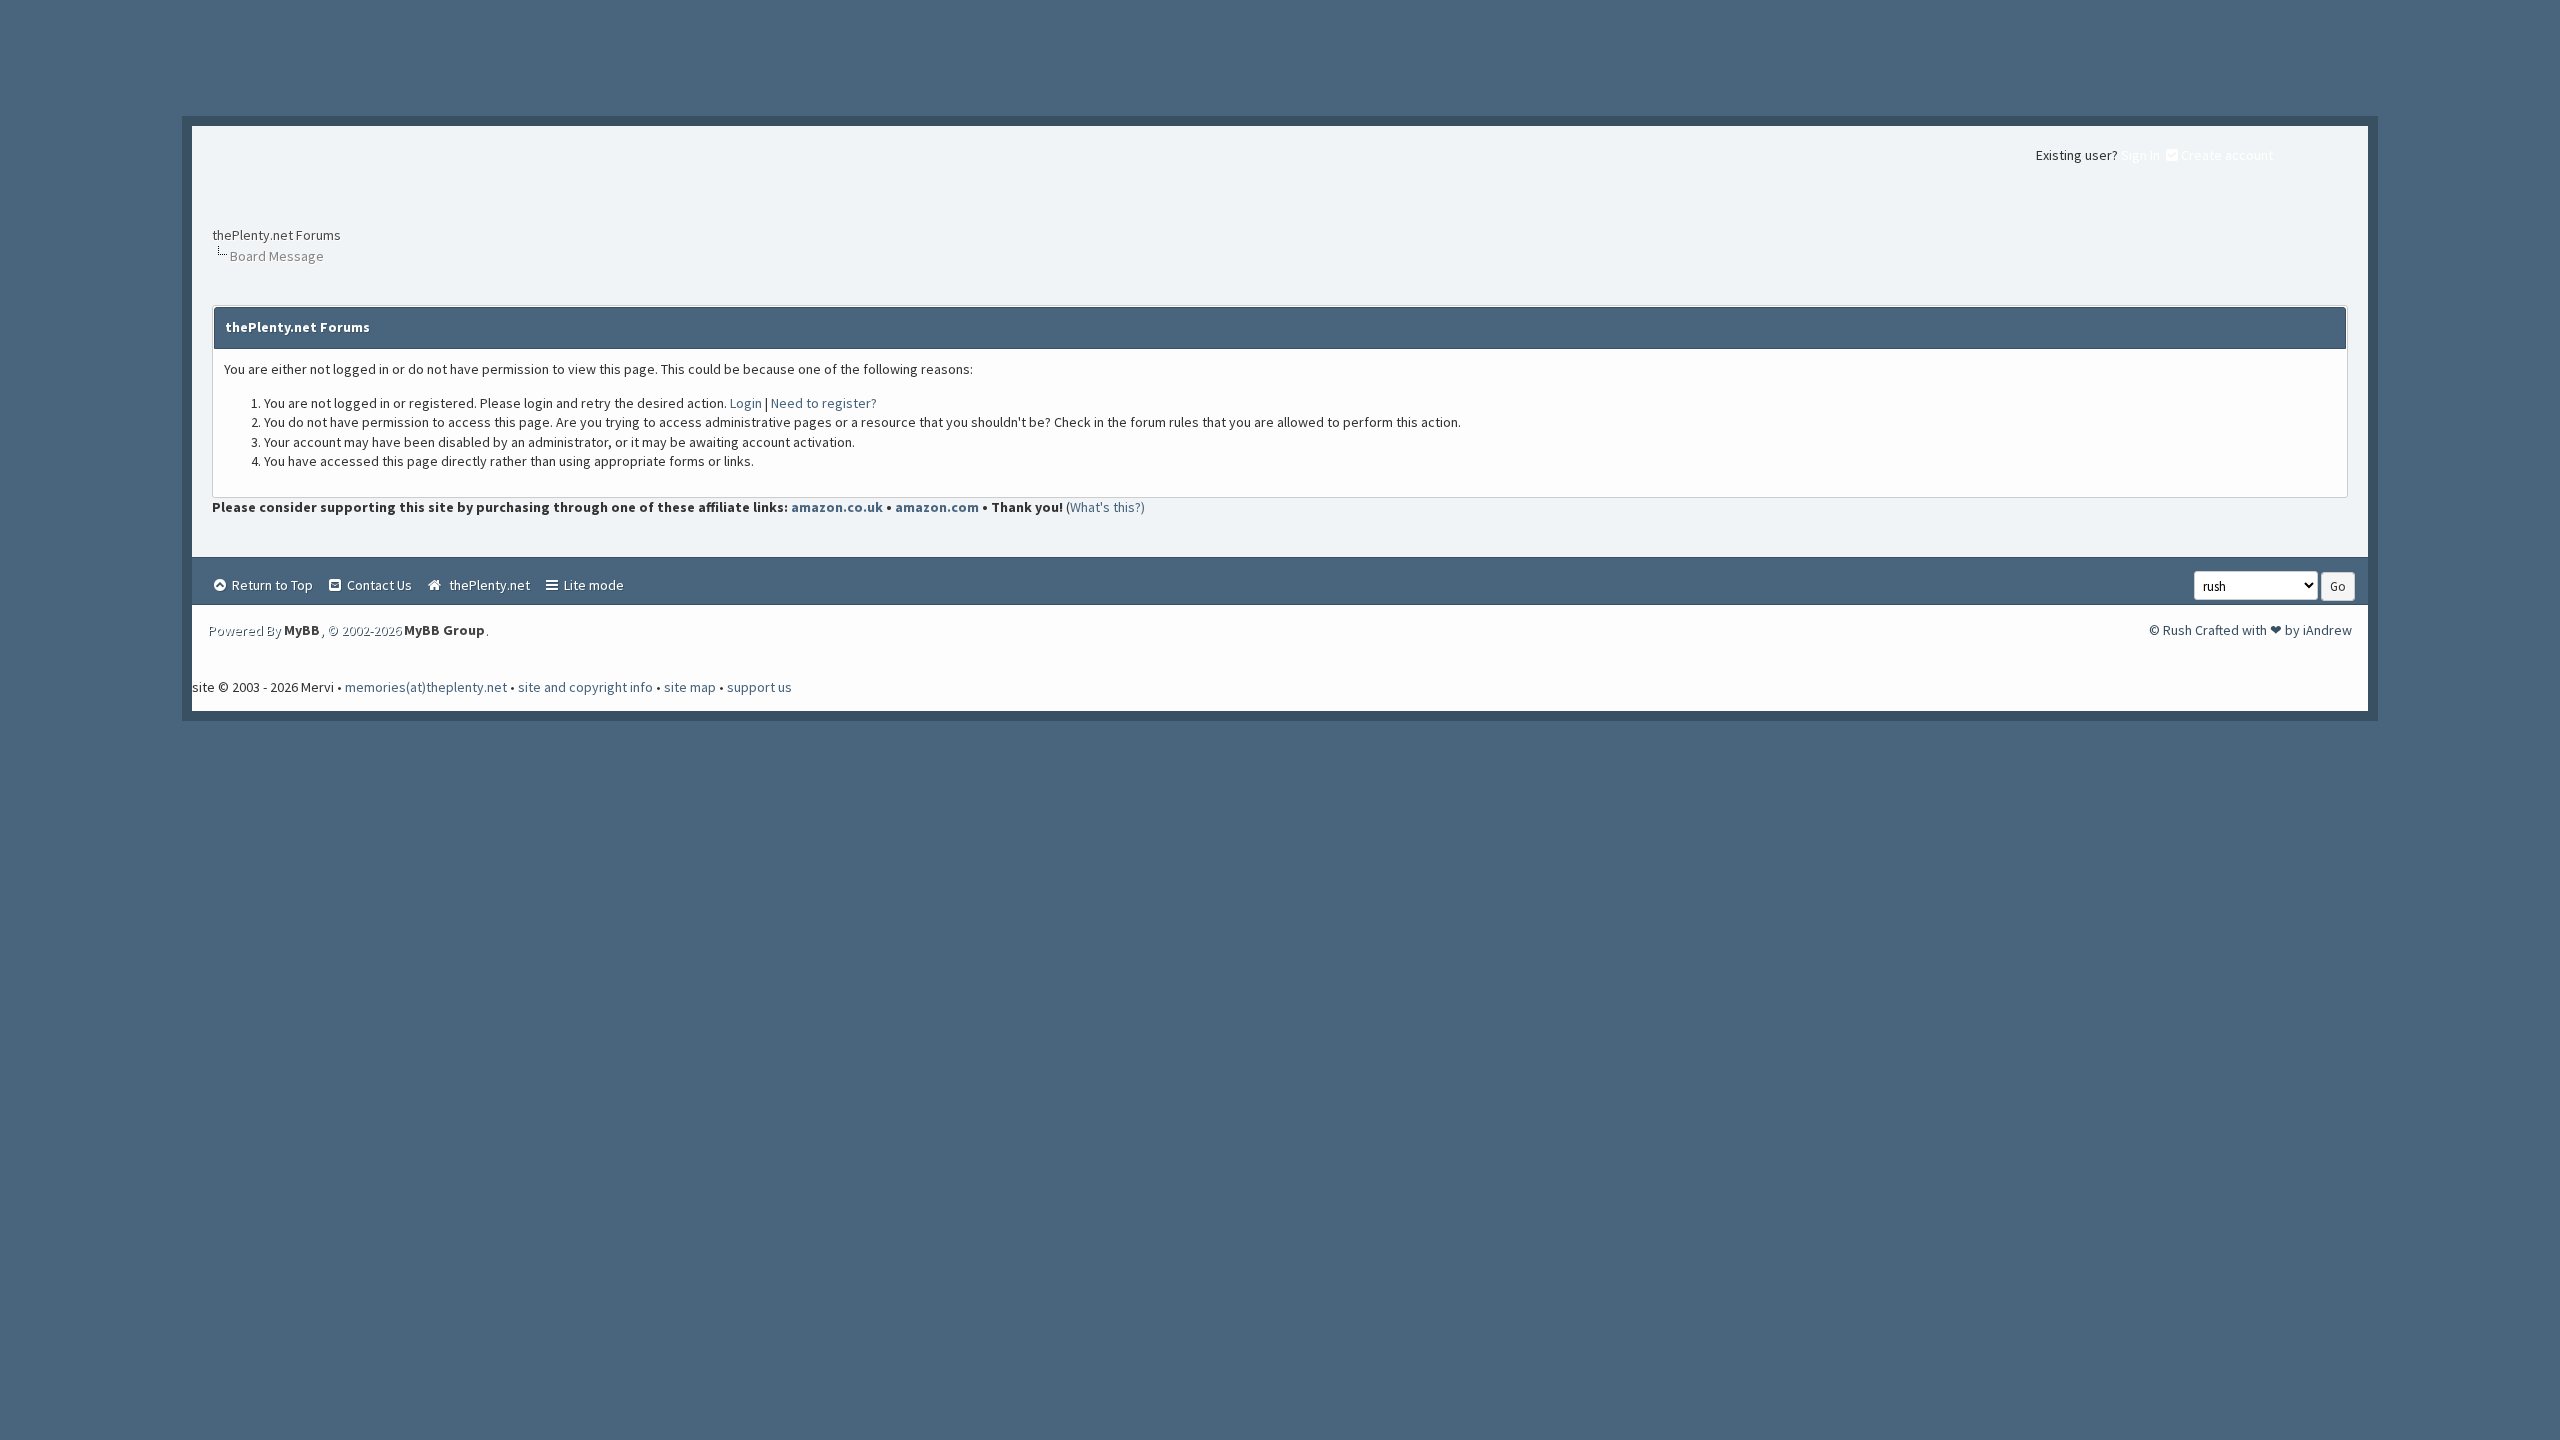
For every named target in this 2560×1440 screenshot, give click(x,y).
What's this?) (1107, 507)
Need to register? (824, 403)
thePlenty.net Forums (276, 235)
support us (759, 687)
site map (690, 687)
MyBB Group (444, 630)
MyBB (302, 630)
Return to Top (271, 585)
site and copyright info (585, 687)
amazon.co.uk (837, 507)
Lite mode (592, 585)
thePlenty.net (486, 585)
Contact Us (378, 585)
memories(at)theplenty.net (426, 687)
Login (746, 403)
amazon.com (937, 507)
